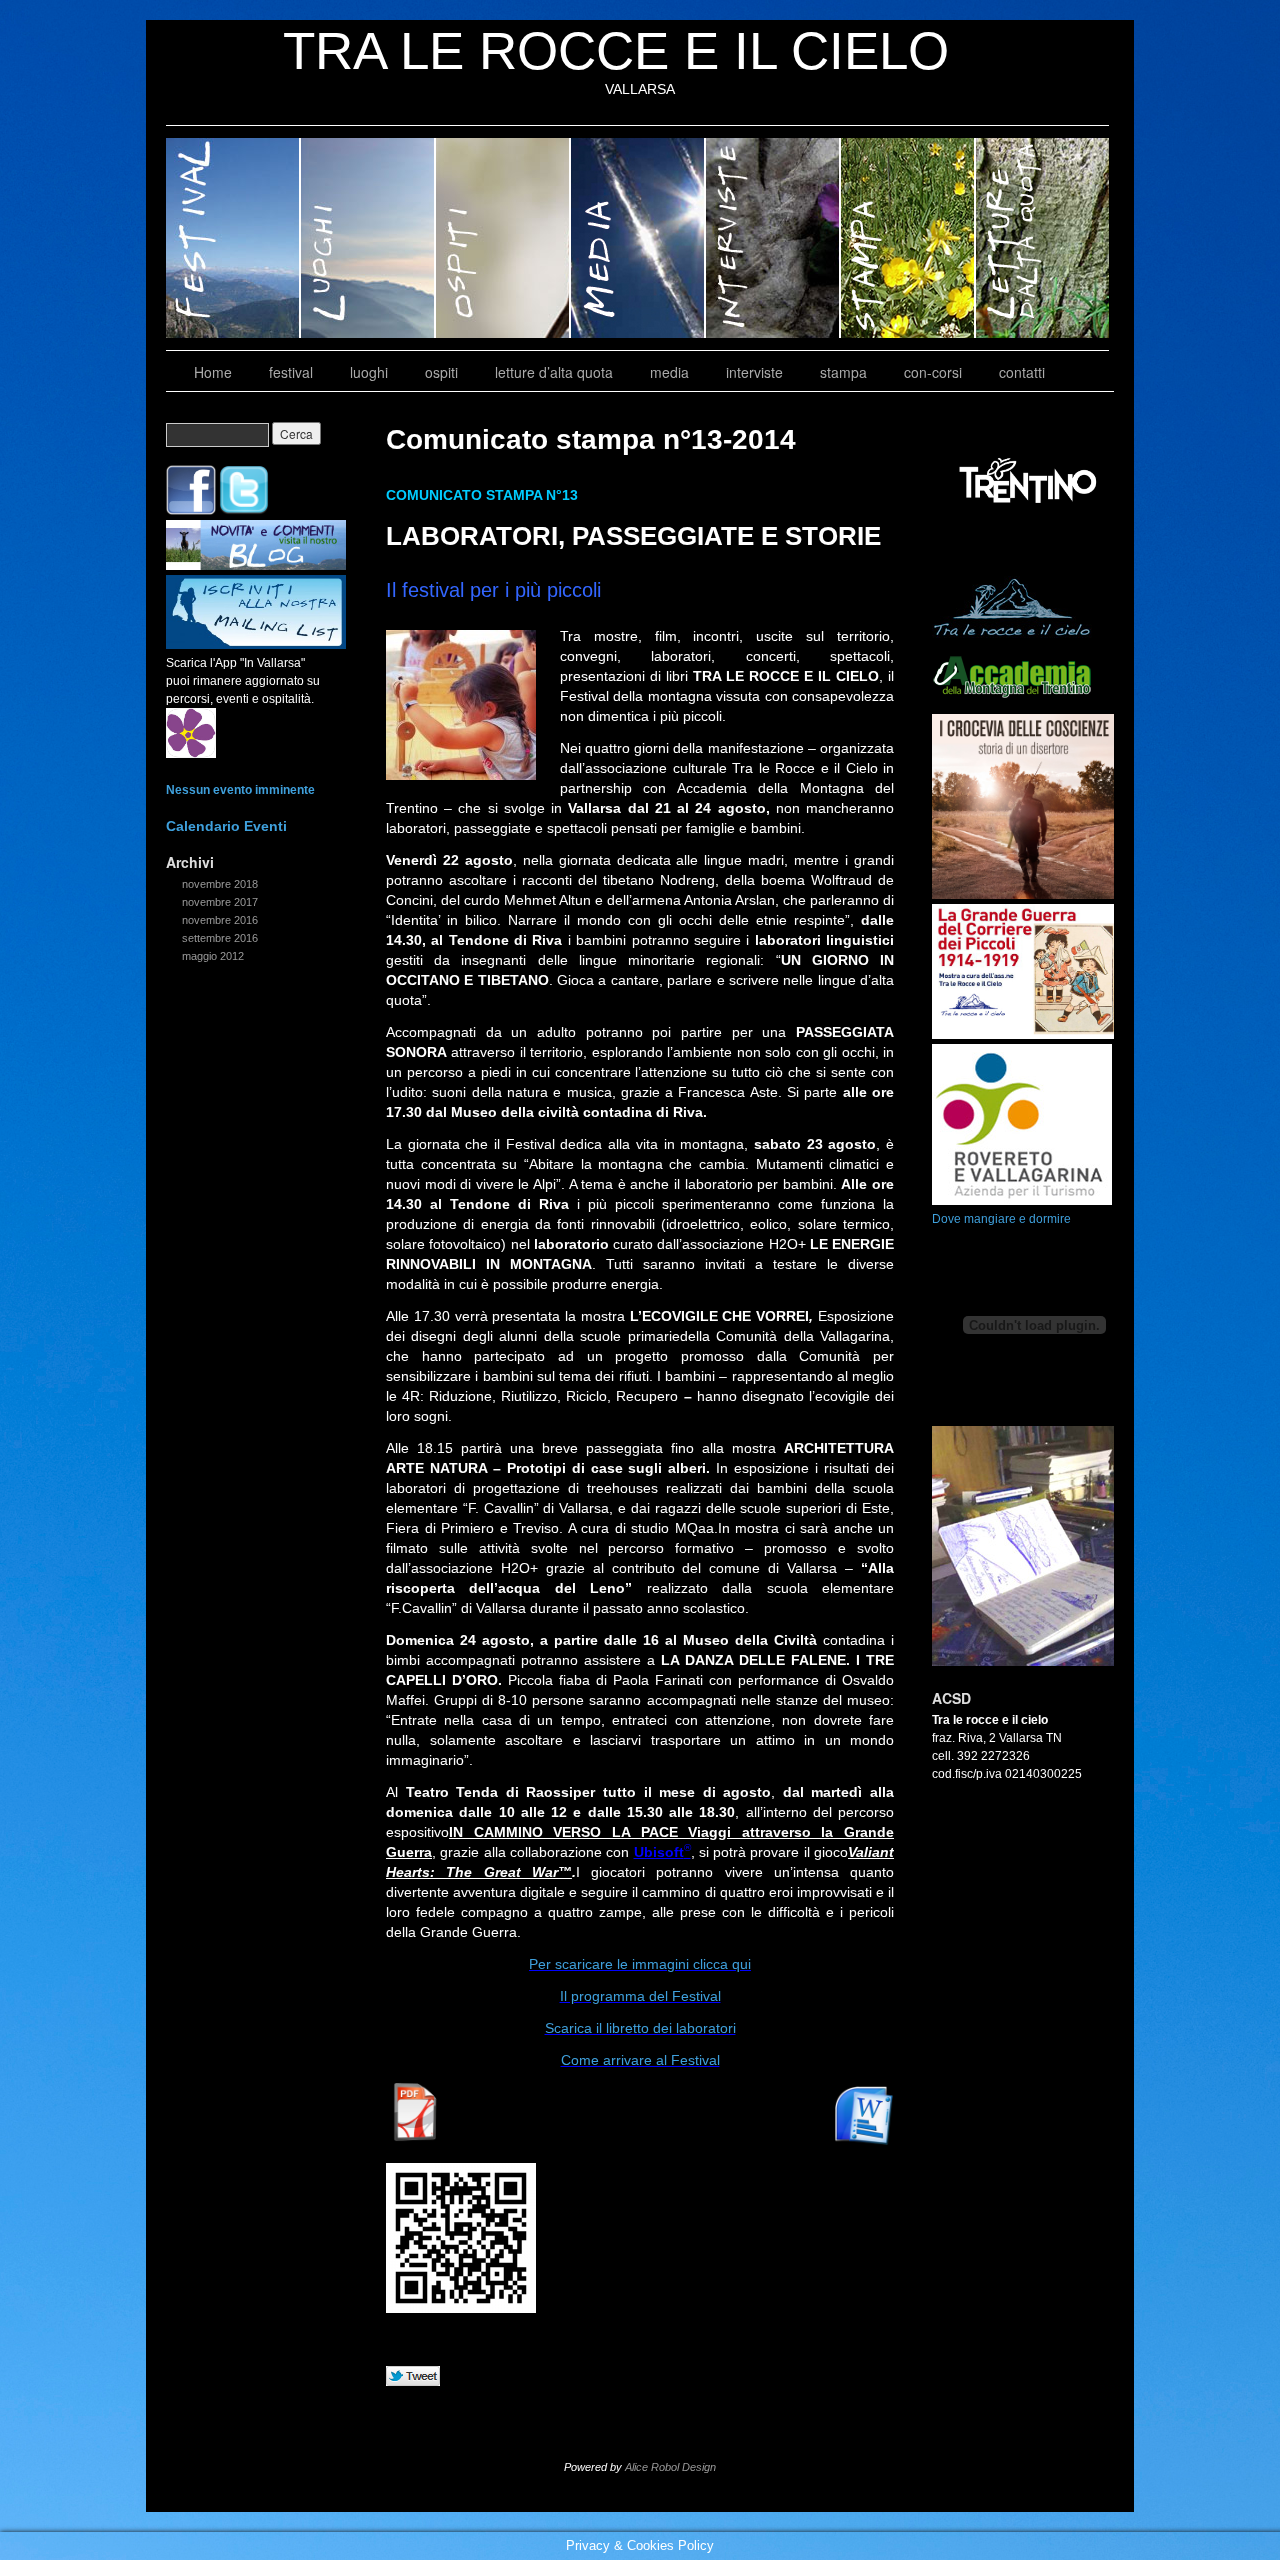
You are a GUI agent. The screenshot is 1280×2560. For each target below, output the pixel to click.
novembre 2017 (220, 902)
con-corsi (933, 372)
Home (213, 372)
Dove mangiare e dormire (1001, 1219)
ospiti (503, 238)
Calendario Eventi (226, 826)
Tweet (413, 2377)
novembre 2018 (220, 884)
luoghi (368, 238)
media (638, 238)
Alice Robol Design (670, 2467)
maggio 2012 (213, 956)
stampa (908, 238)
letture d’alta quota (1042, 238)
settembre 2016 (220, 938)
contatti (1022, 372)
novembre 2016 (220, 920)
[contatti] (256, 645)
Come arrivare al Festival (640, 2060)
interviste (773, 238)
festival (233, 238)
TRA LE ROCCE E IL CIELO (616, 50)
